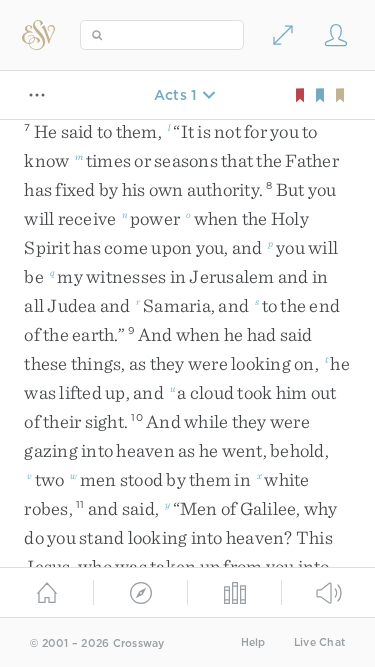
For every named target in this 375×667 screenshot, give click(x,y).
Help (253, 642)
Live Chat (319, 642)
